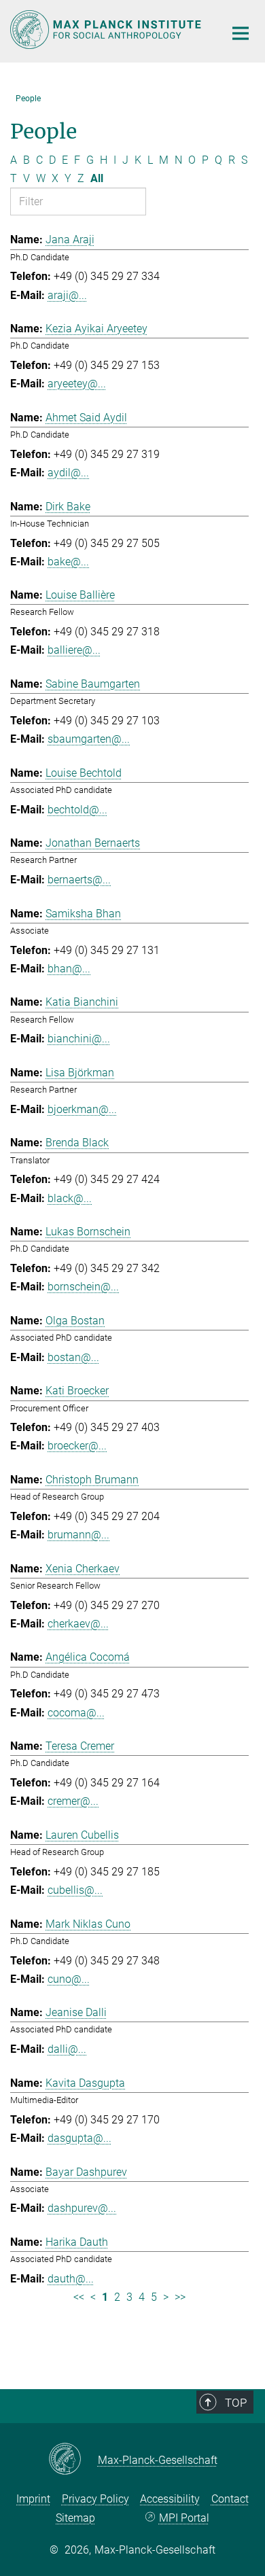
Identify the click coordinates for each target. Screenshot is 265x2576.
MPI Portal (184, 2518)
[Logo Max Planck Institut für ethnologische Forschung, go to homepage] (107, 30)
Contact (230, 2499)
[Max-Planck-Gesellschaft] (73, 2460)
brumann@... (78, 1535)
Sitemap (75, 2518)
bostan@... (73, 1357)
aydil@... (68, 473)
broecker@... (77, 1446)
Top (236, 2403)
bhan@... (69, 969)
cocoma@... (76, 1713)
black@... (70, 1198)
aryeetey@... (77, 384)
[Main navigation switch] (241, 33)
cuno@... (69, 1979)
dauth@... (71, 2279)
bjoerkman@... (82, 1109)
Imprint (33, 2499)
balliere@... (74, 650)
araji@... (67, 295)
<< (79, 2297)
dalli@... (67, 2049)
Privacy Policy (95, 2499)
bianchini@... (79, 1039)
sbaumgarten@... (89, 739)
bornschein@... (83, 1287)
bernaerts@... (79, 880)
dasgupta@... (79, 2138)
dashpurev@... (82, 2208)
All (97, 178)
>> (180, 2297)
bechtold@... (77, 810)
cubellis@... (75, 1890)
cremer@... (73, 1801)
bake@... (68, 562)
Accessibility (170, 2499)
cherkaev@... (78, 1624)
